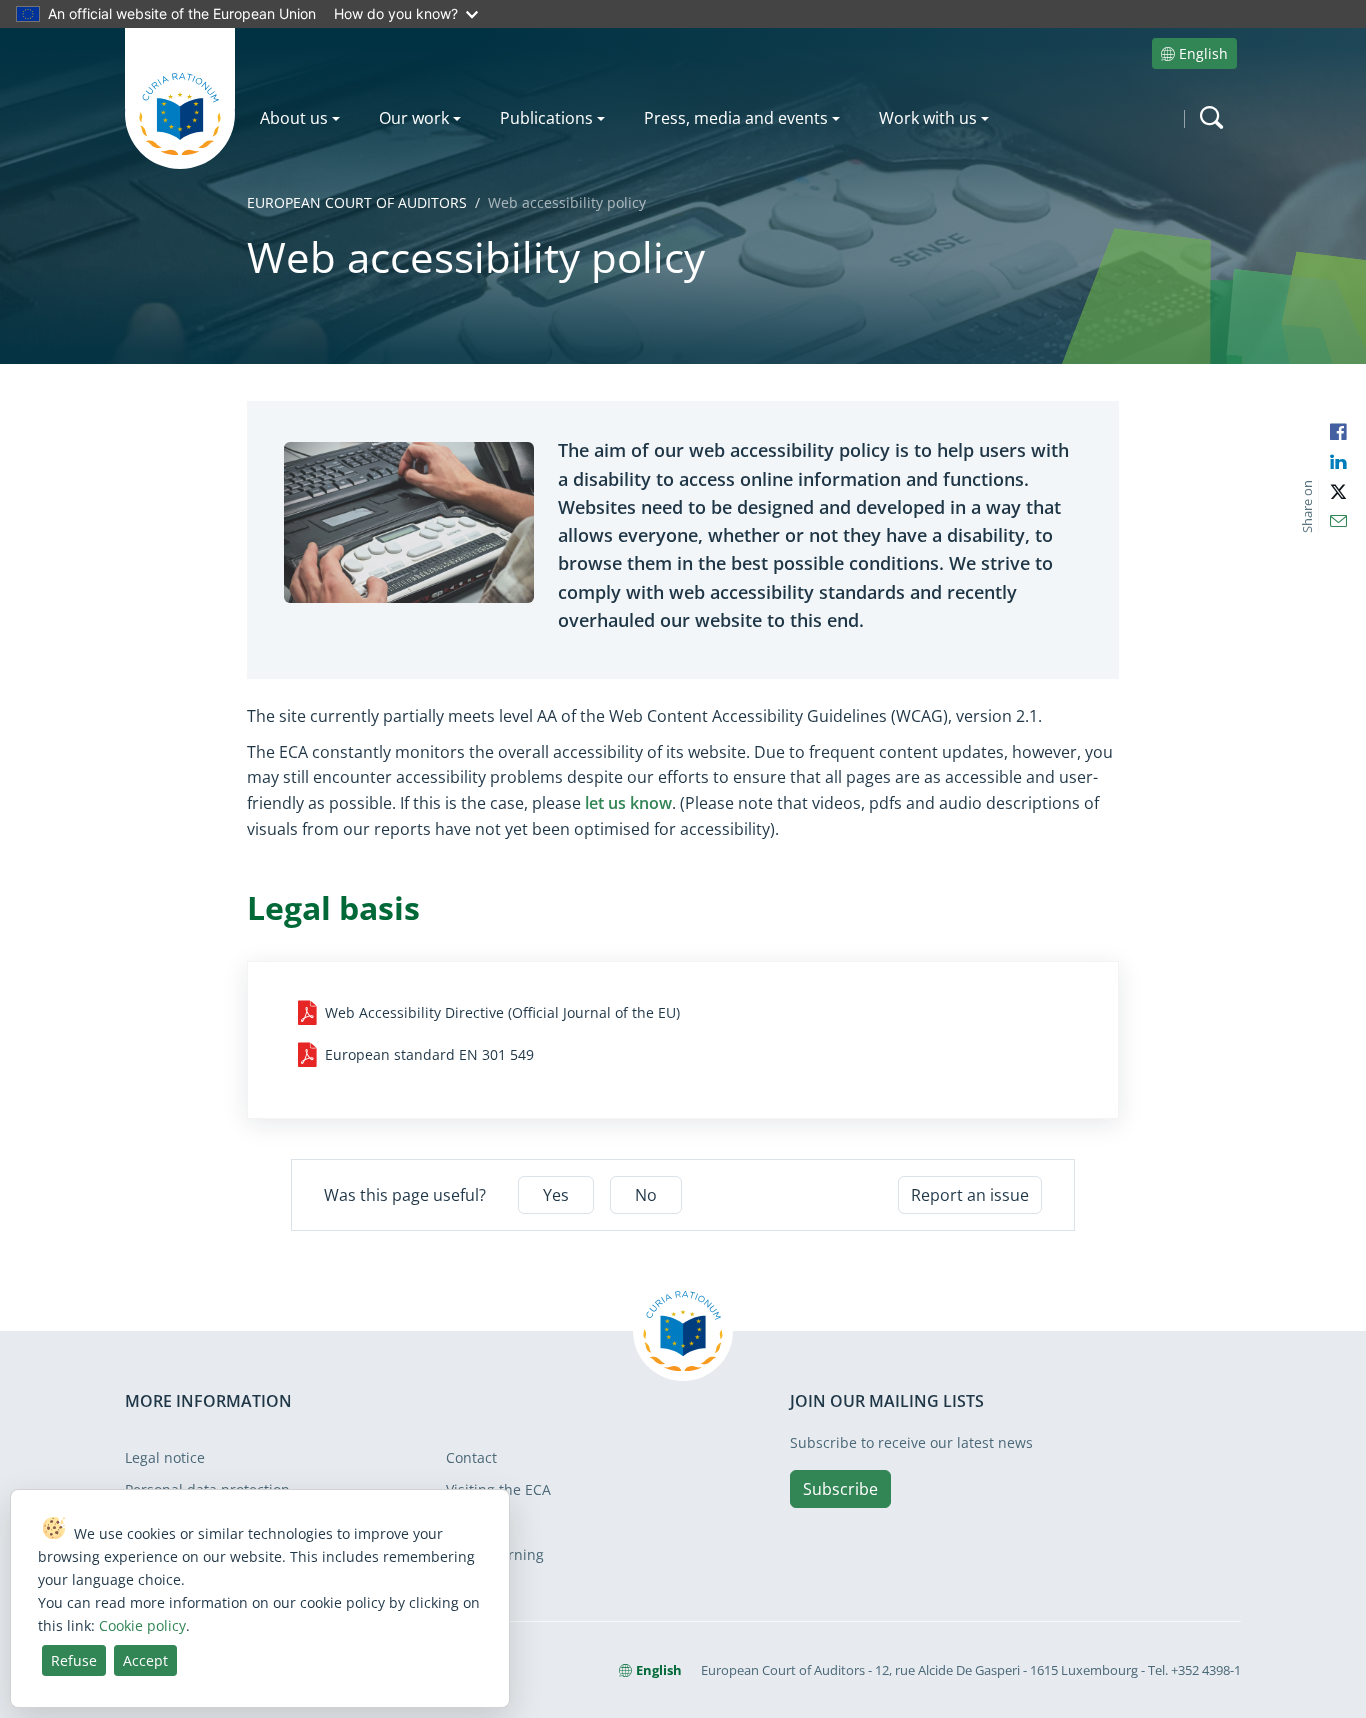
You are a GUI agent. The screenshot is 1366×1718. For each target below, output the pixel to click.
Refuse (74, 1660)
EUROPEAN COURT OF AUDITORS (357, 202)
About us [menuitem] (294, 118)
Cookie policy (142, 1625)
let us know (628, 803)
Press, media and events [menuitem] (736, 118)
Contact (471, 1457)
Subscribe (840, 1489)
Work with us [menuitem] (928, 118)
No (646, 1195)
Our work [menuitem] (414, 118)
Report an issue (970, 1195)
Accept (145, 1660)
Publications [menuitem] (546, 118)
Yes (556, 1195)
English (1203, 53)
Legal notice (165, 1457)
